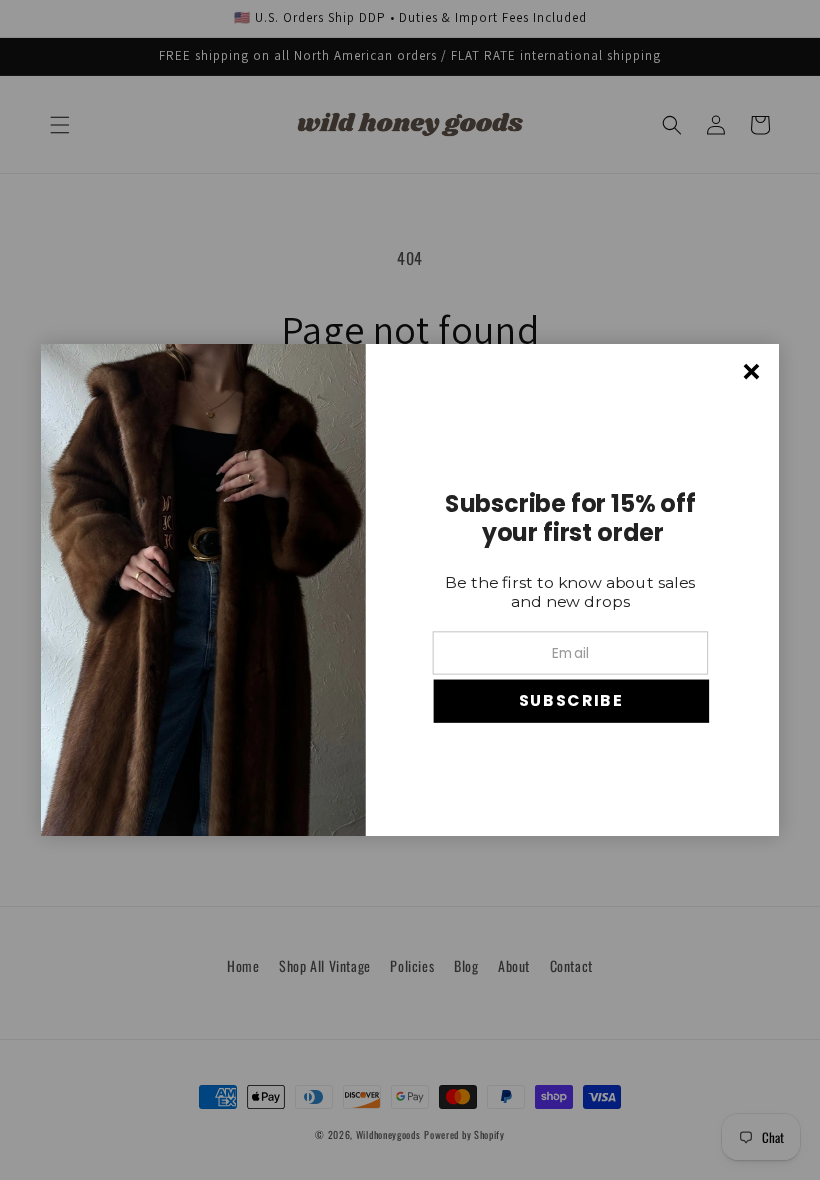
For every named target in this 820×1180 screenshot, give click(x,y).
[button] (571, 701)
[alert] (410, 590)
